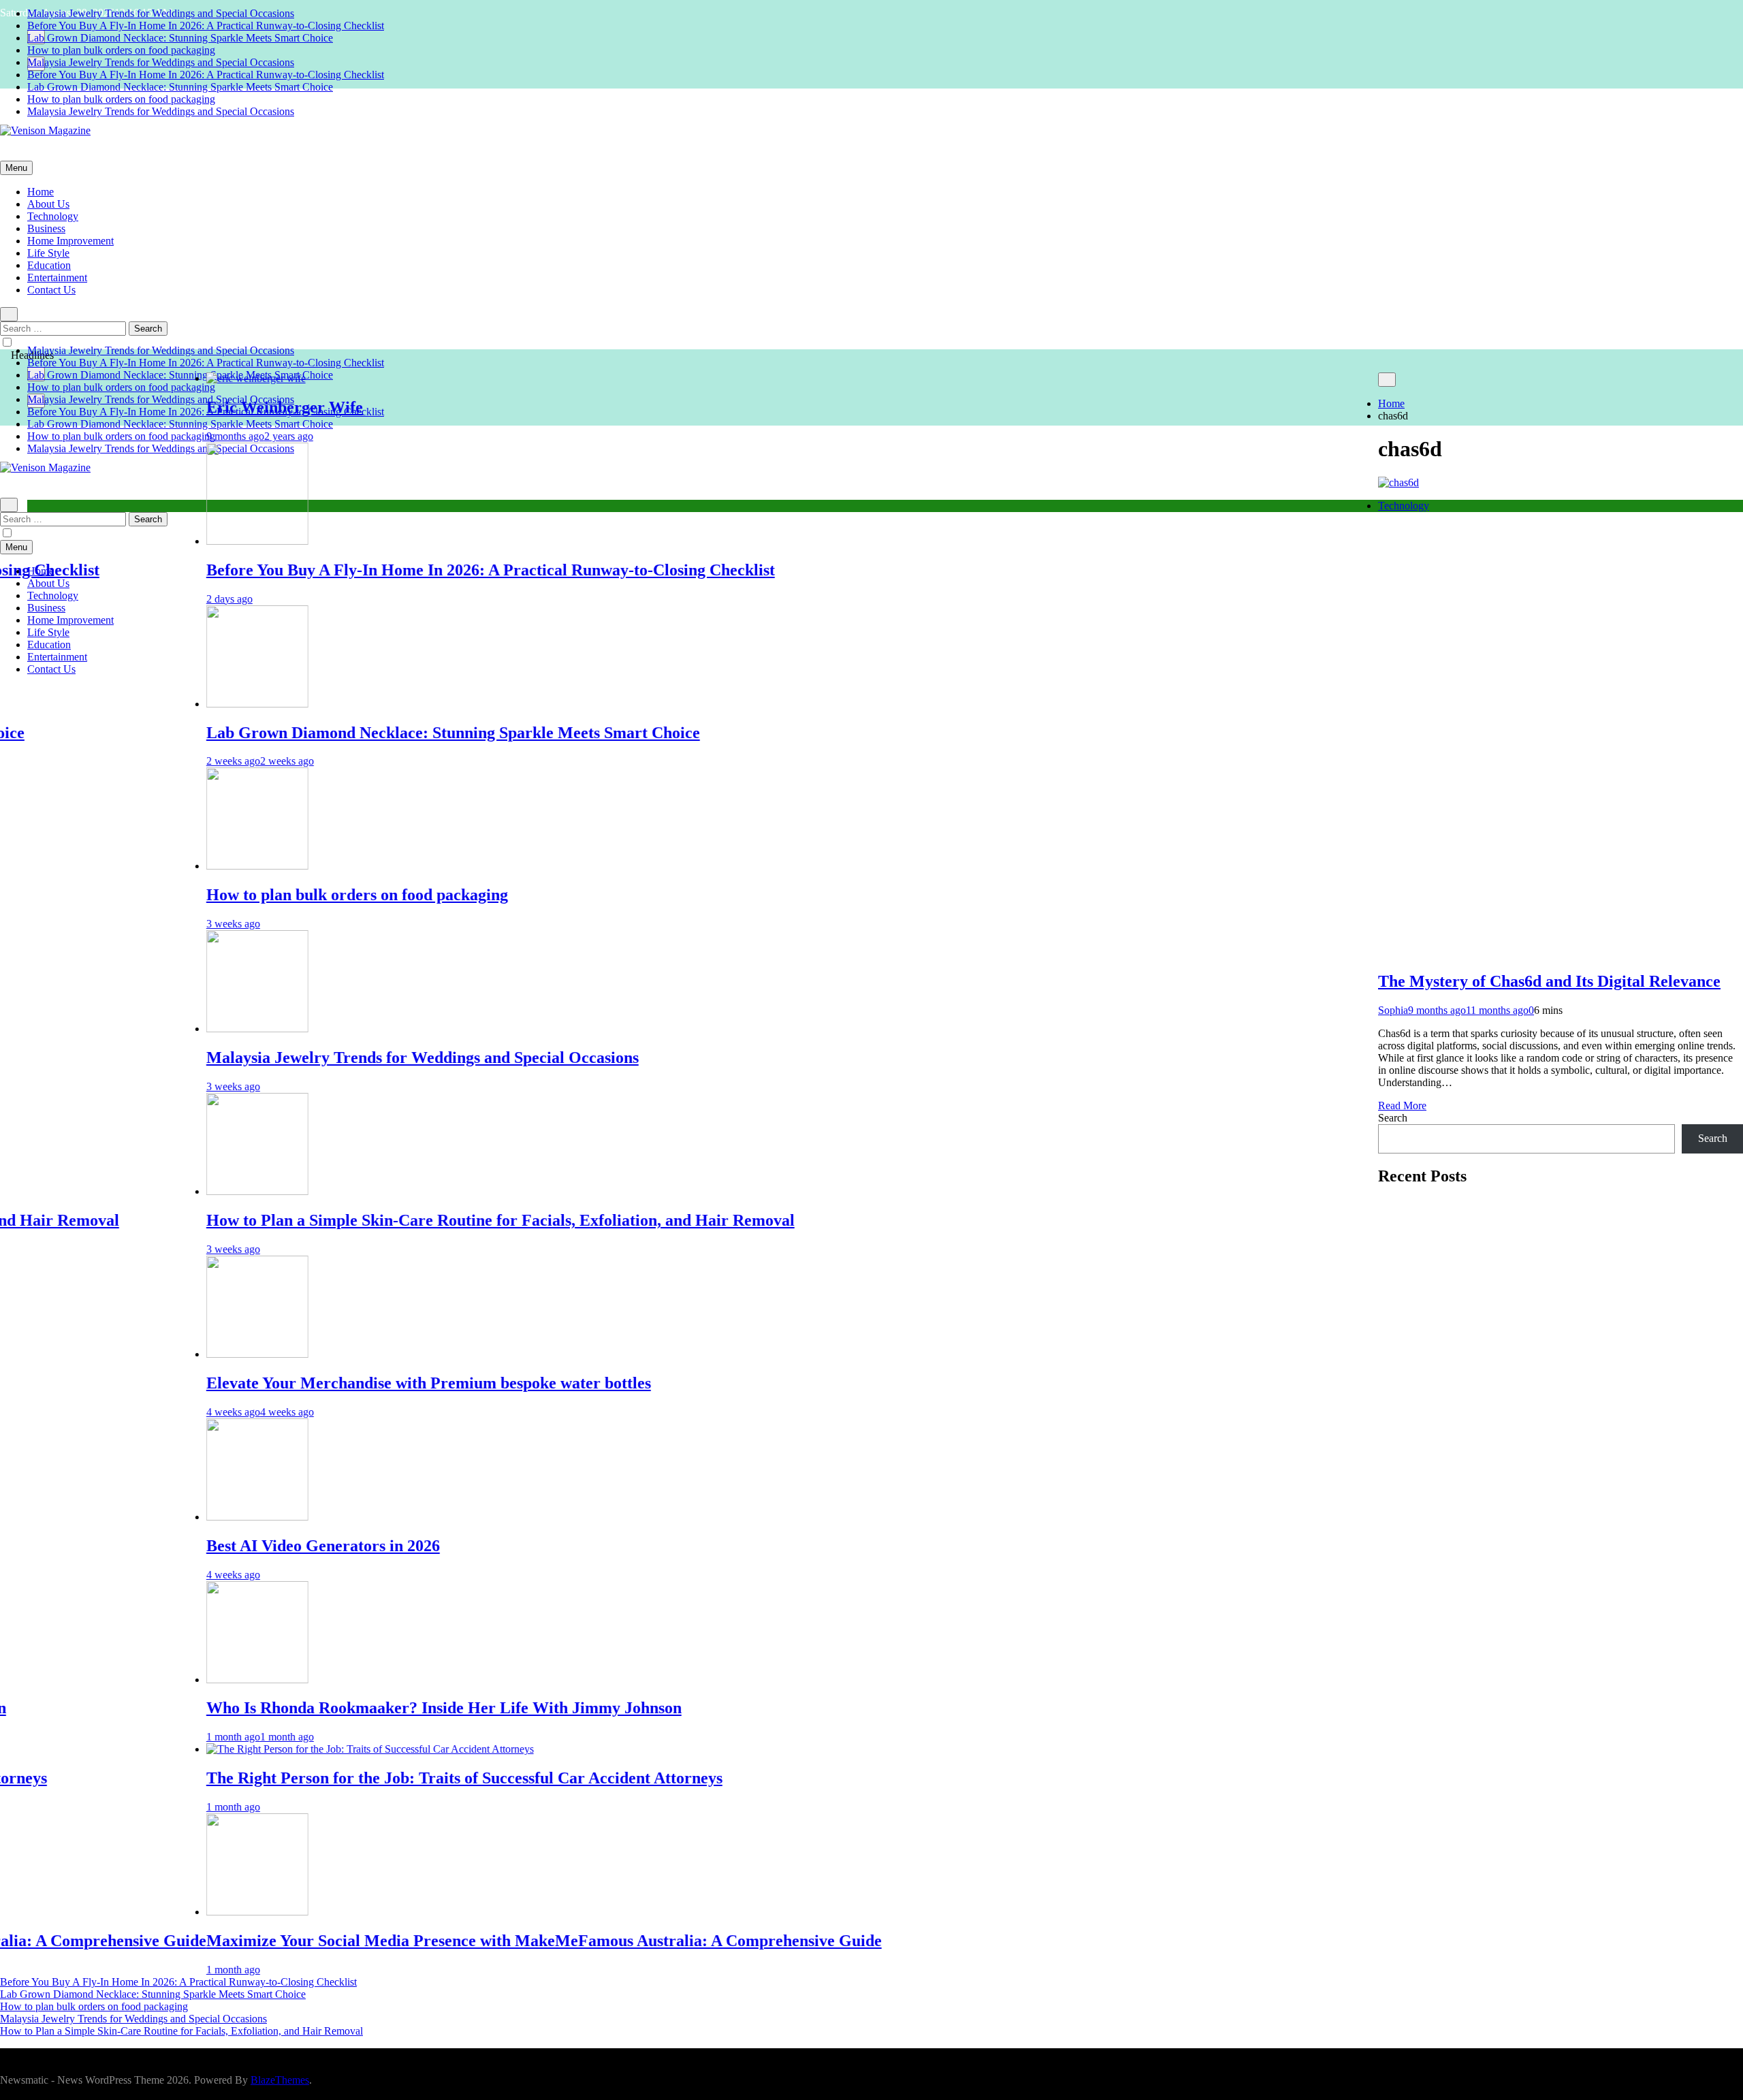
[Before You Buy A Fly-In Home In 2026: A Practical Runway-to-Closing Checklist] (176, 541)
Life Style (48, 253)
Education (49, 265)
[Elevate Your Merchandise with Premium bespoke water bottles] (176, 1354)
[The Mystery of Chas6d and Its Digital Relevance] (1398, 482)
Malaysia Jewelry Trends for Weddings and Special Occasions (161, 13)
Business (46, 228)
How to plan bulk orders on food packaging (121, 50)
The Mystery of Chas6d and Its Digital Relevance (1549, 981)
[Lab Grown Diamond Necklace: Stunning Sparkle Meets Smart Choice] (176, 704)
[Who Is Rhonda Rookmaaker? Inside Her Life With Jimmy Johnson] (176, 1680)
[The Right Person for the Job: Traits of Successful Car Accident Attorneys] (288, 1749)
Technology (53, 216)
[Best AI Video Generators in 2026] (176, 1517)
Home (41, 192)
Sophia (1393, 1010)
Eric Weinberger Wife (203, 407)
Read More (1402, 1105)
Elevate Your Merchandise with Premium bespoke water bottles (347, 1383)
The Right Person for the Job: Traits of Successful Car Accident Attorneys (383, 1778)
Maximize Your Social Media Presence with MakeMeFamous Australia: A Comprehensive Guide (462, 1941)
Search (1393, 1118)
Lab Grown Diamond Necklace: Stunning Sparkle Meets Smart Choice (180, 38)
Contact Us (51, 290)
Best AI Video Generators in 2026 (241, 1546)
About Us (48, 204)
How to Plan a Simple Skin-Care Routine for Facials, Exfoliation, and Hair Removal (419, 1220)
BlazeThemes (280, 2080)
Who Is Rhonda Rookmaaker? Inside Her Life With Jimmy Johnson (362, 1708)
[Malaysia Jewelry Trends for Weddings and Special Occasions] (176, 1029)
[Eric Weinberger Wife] (174, 378)
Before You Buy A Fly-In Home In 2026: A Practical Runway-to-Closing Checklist (206, 26)
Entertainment (57, 277)
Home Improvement (70, 241)
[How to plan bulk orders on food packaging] (176, 866)
